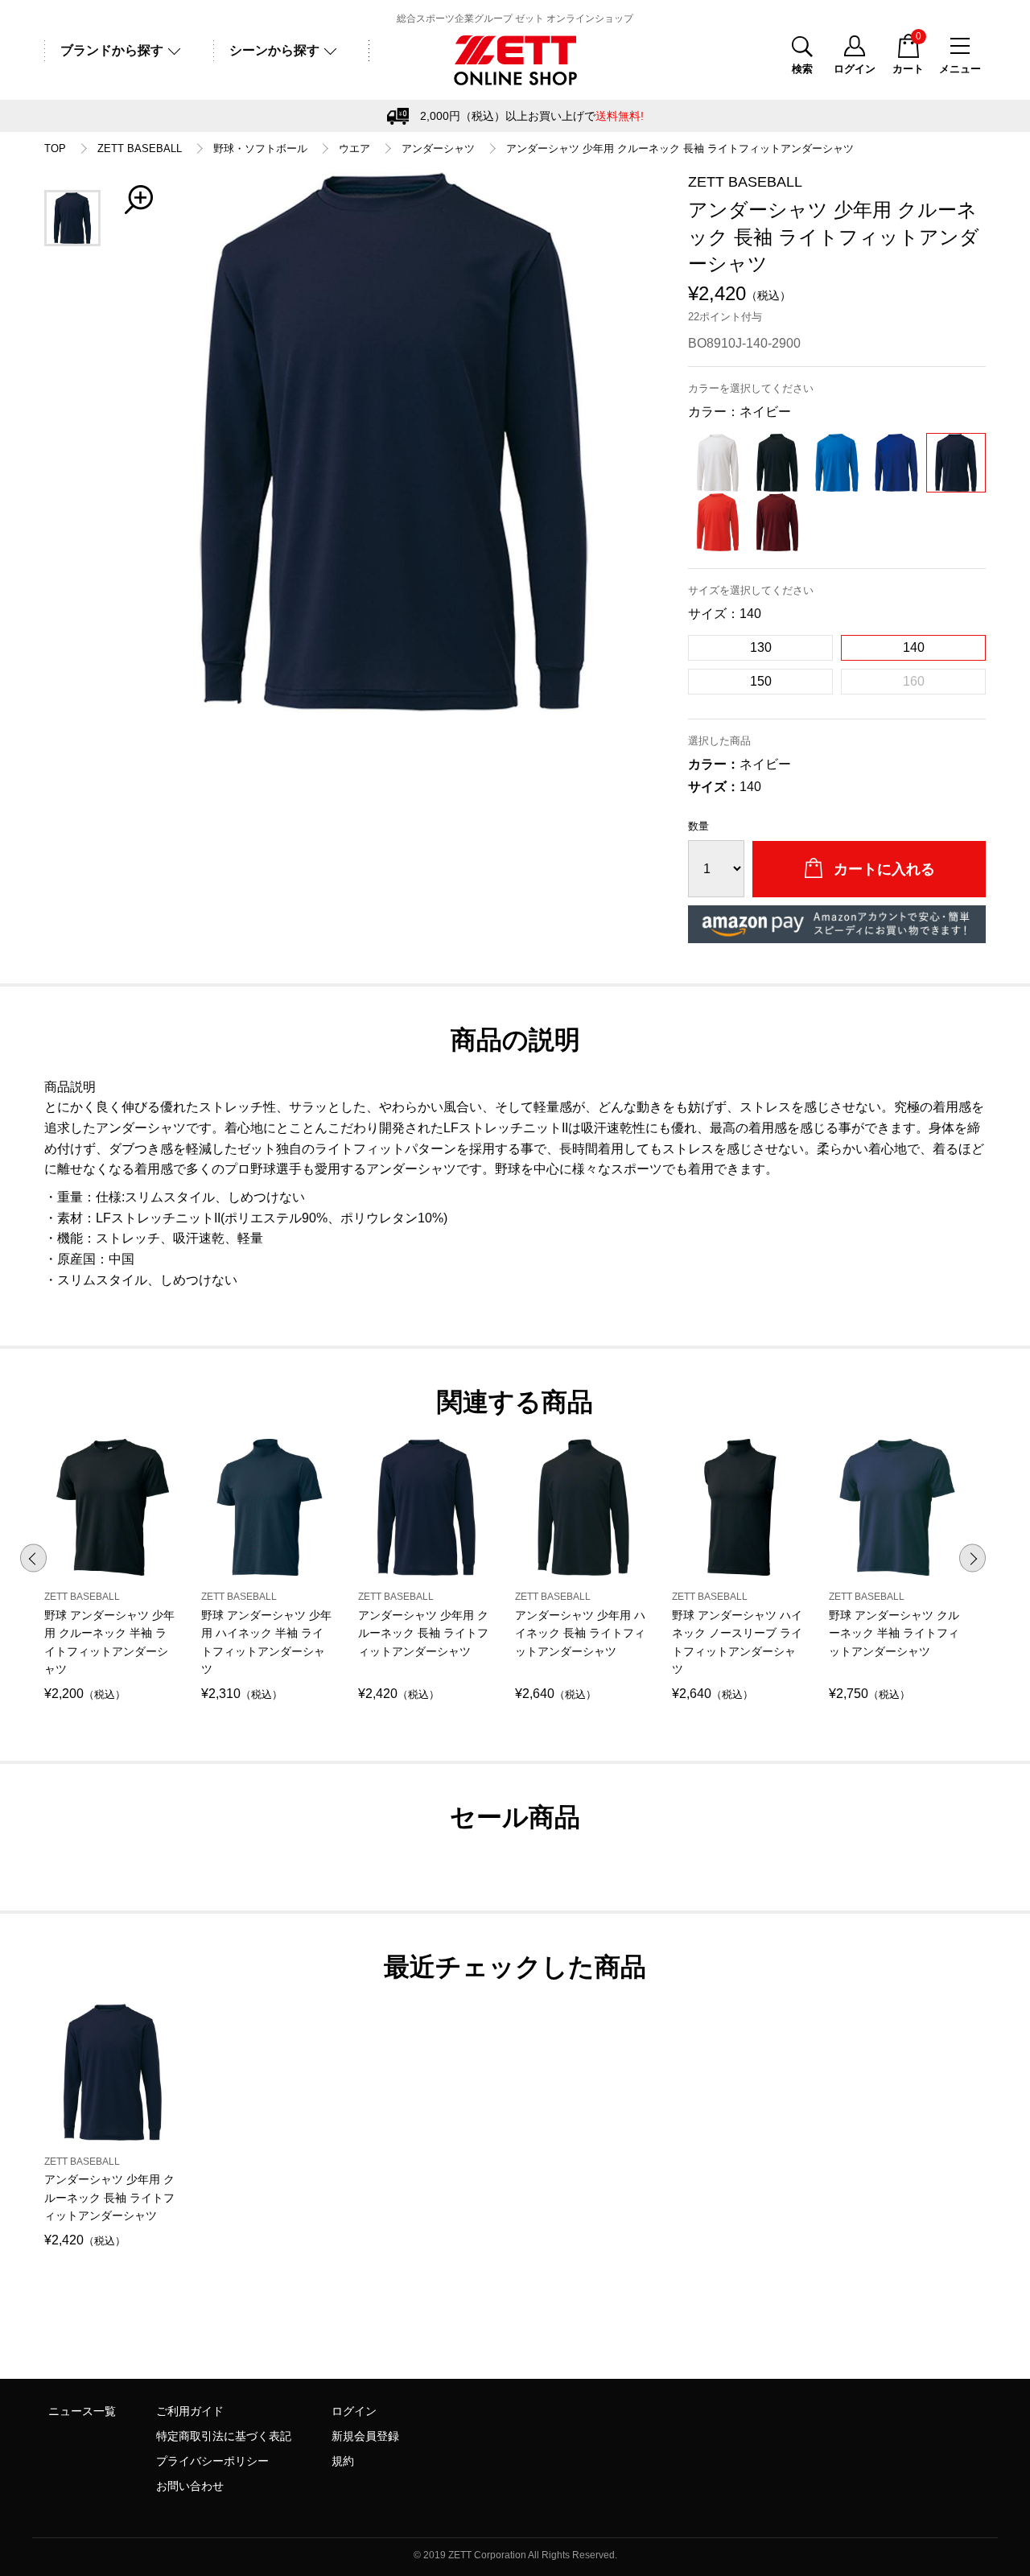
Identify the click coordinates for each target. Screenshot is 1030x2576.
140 (914, 647)
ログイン (354, 2411)
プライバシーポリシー (212, 2461)
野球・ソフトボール (260, 149)
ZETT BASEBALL (140, 149)
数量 (698, 826)
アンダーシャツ (438, 149)
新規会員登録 (365, 2436)
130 (761, 647)
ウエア (354, 149)
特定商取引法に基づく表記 (224, 2436)
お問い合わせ (190, 2486)
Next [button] (972, 1558)
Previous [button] (33, 1558)
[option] (394, 442)
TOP (55, 149)
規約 (343, 2461)
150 (761, 681)
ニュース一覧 (82, 2411)
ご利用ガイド (190, 2411)
